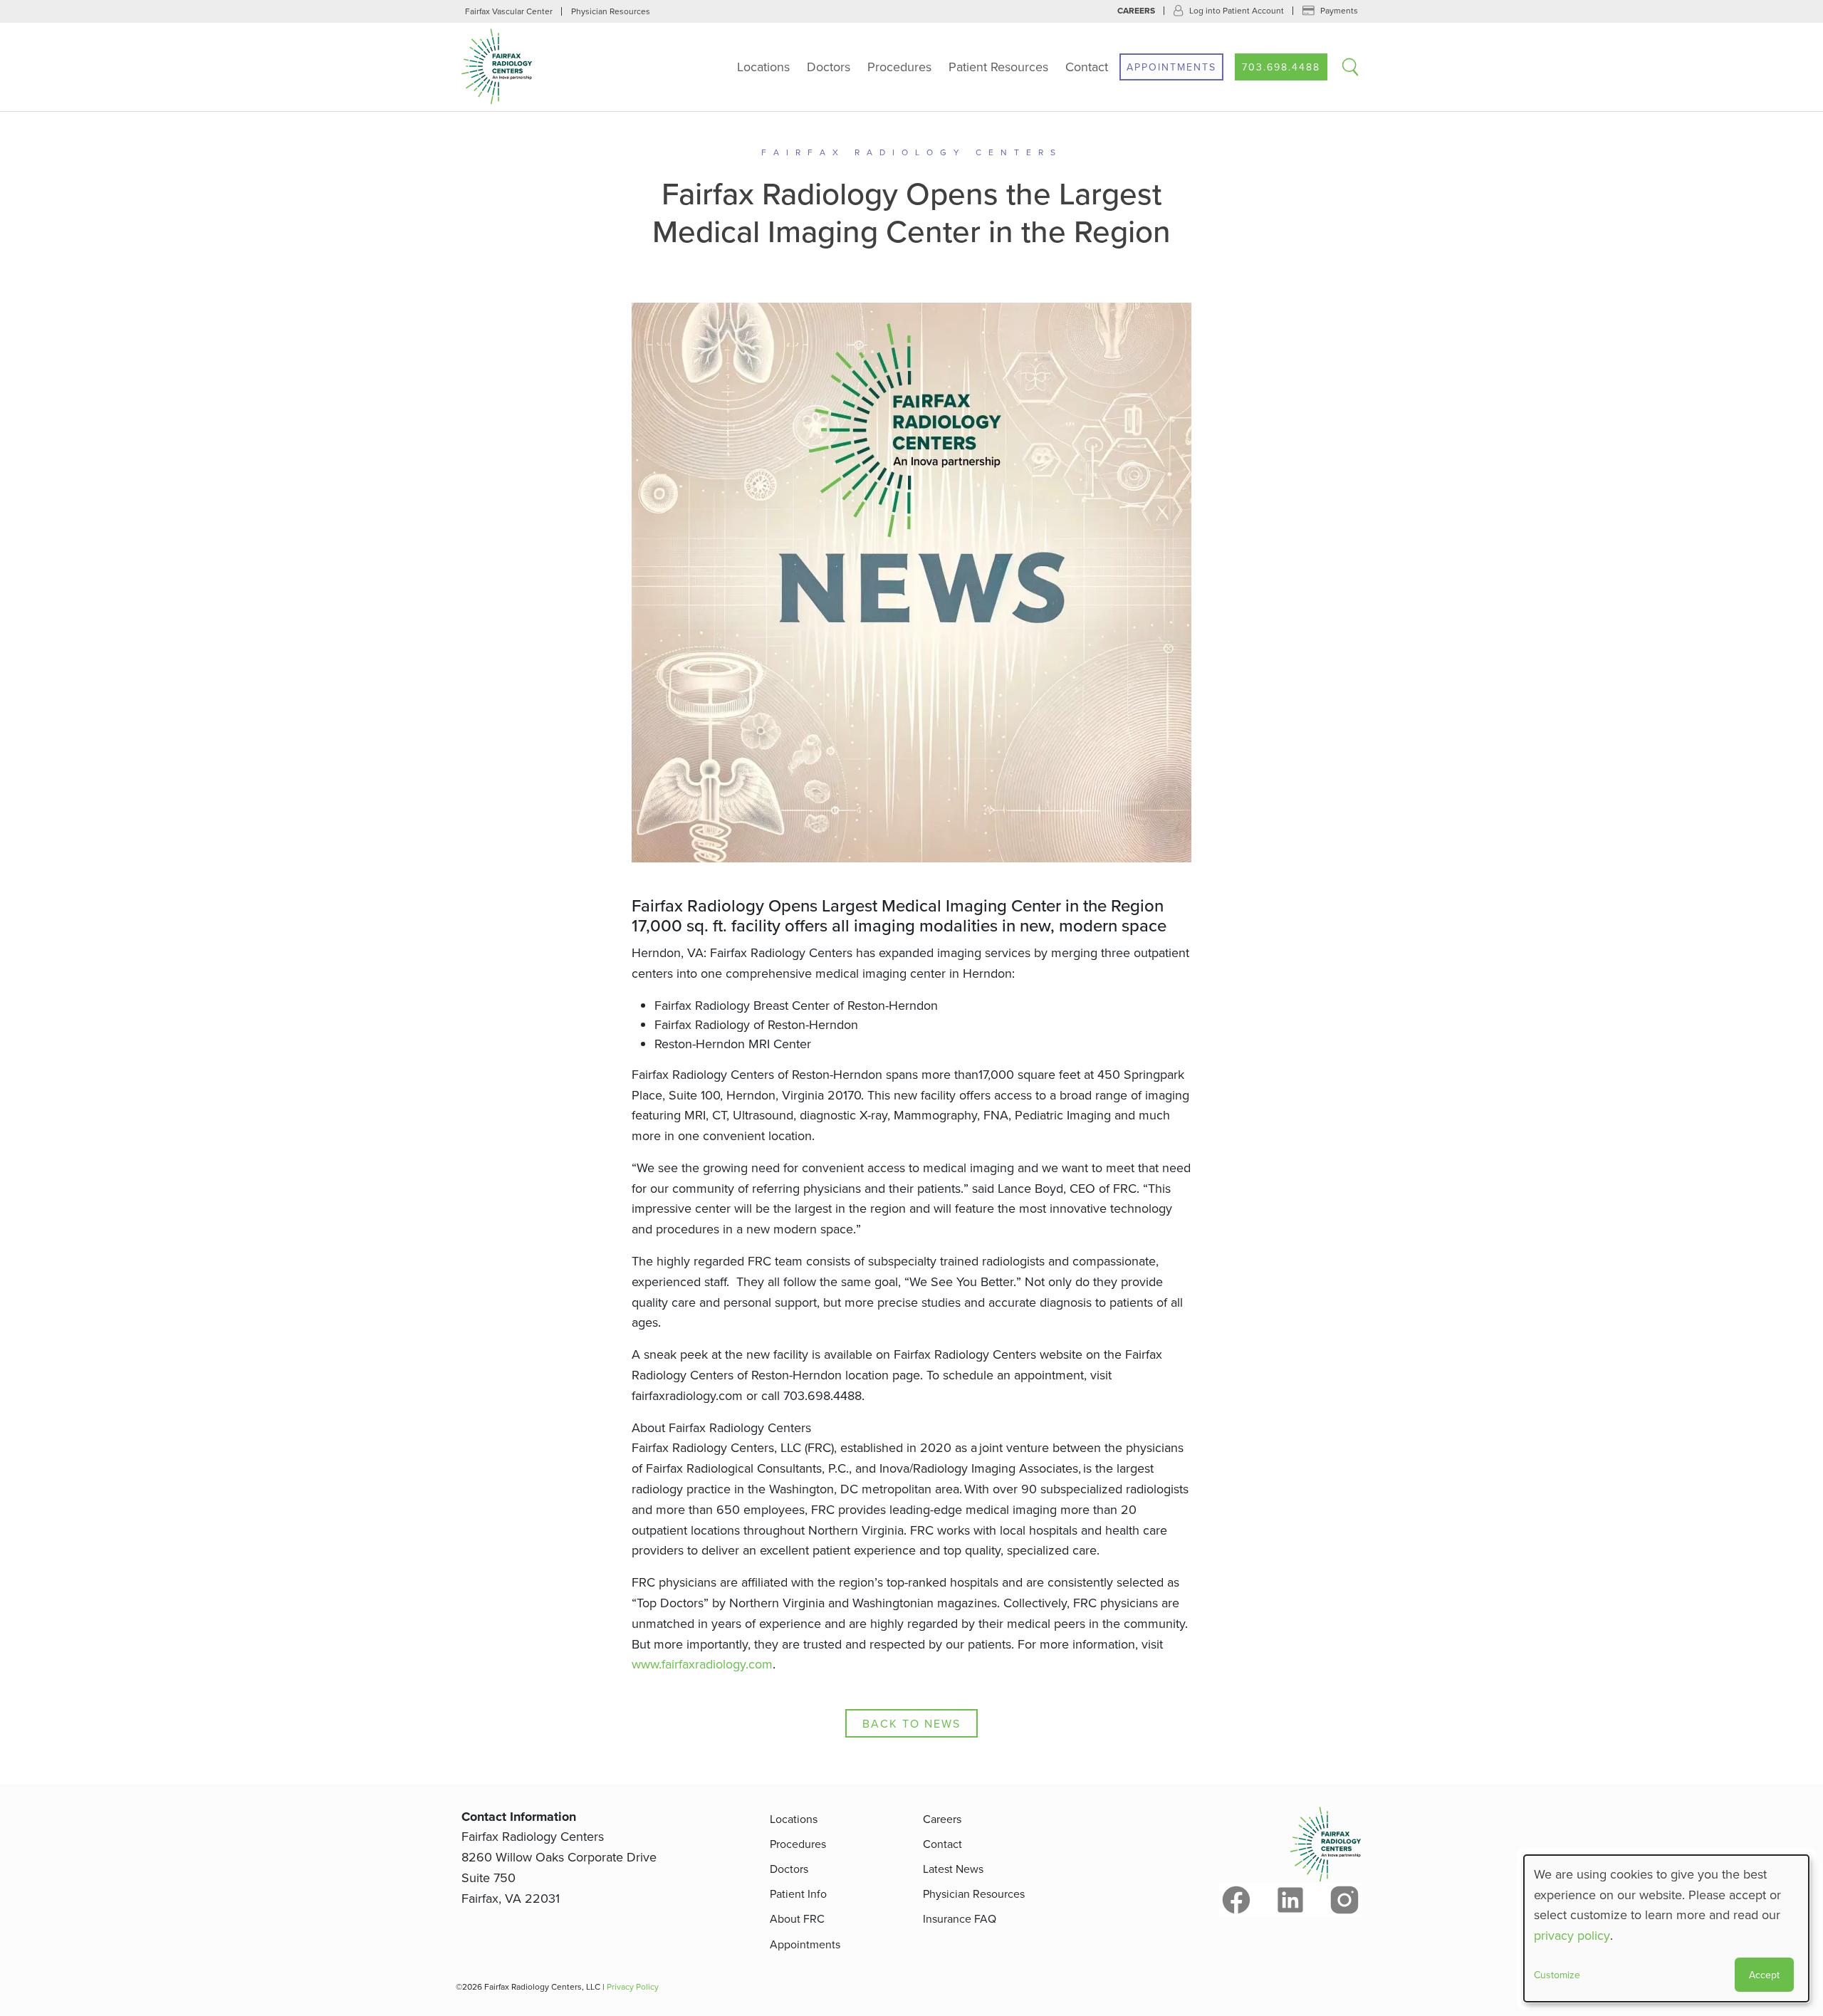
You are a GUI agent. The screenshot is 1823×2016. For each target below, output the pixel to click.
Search (1350, 67)
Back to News (911, 1723)
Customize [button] (1557, 1975)
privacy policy (1572, 1935)
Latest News (953, 1869)
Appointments (1171, 67)
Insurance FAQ (960, 1918)
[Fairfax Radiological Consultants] (550, 67)
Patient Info (798, 1894)
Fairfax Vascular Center (509, 11)
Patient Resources (998, 67)
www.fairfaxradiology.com (702, 1664)
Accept (1764, 1975)
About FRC (797, 1918)
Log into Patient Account (1237, 10)
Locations (763, 67)
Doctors (829, 67)
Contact (1087, 67)
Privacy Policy (633, 1986)
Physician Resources (611, 11)
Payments (1339, 10)
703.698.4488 (1281, 67)
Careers (1136, 11)
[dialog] (1666, 1928)
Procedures (899, 67)
